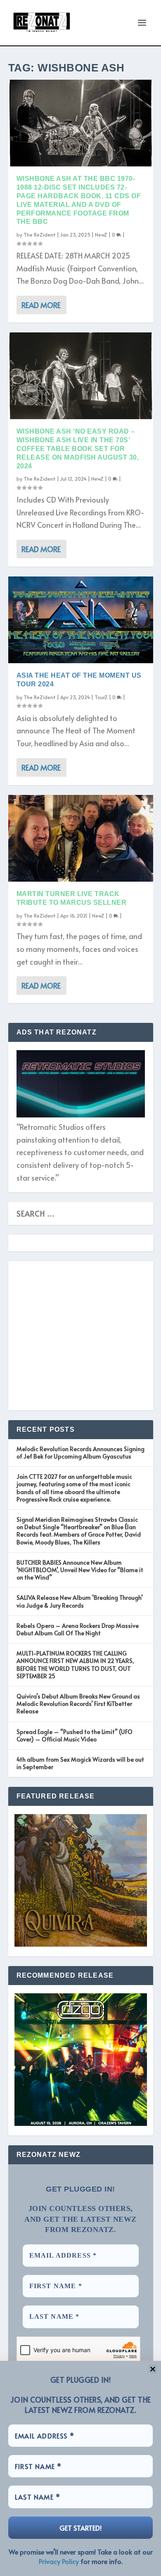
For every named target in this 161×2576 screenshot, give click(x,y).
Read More (41, 305)
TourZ (101, 697)
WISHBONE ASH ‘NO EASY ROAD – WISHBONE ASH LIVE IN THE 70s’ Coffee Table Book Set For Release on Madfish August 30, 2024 (78, 448)
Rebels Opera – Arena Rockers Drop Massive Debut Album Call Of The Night (78, 1629)
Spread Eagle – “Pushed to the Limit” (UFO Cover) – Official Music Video (75, 1735)
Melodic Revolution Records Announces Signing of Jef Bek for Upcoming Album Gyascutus (80, 1453)
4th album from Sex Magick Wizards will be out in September (80, 1763)
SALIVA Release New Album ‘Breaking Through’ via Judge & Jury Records (80, 1601)
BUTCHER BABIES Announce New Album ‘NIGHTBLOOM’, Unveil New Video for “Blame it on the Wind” (80, 1570)
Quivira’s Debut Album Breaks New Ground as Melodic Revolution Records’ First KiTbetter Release (78, 1704)
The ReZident (40, 235)
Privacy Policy (59, 2561)
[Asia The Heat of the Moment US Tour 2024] (81, 620)
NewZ (101, 235)
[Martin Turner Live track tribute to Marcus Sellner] (81, 838)
